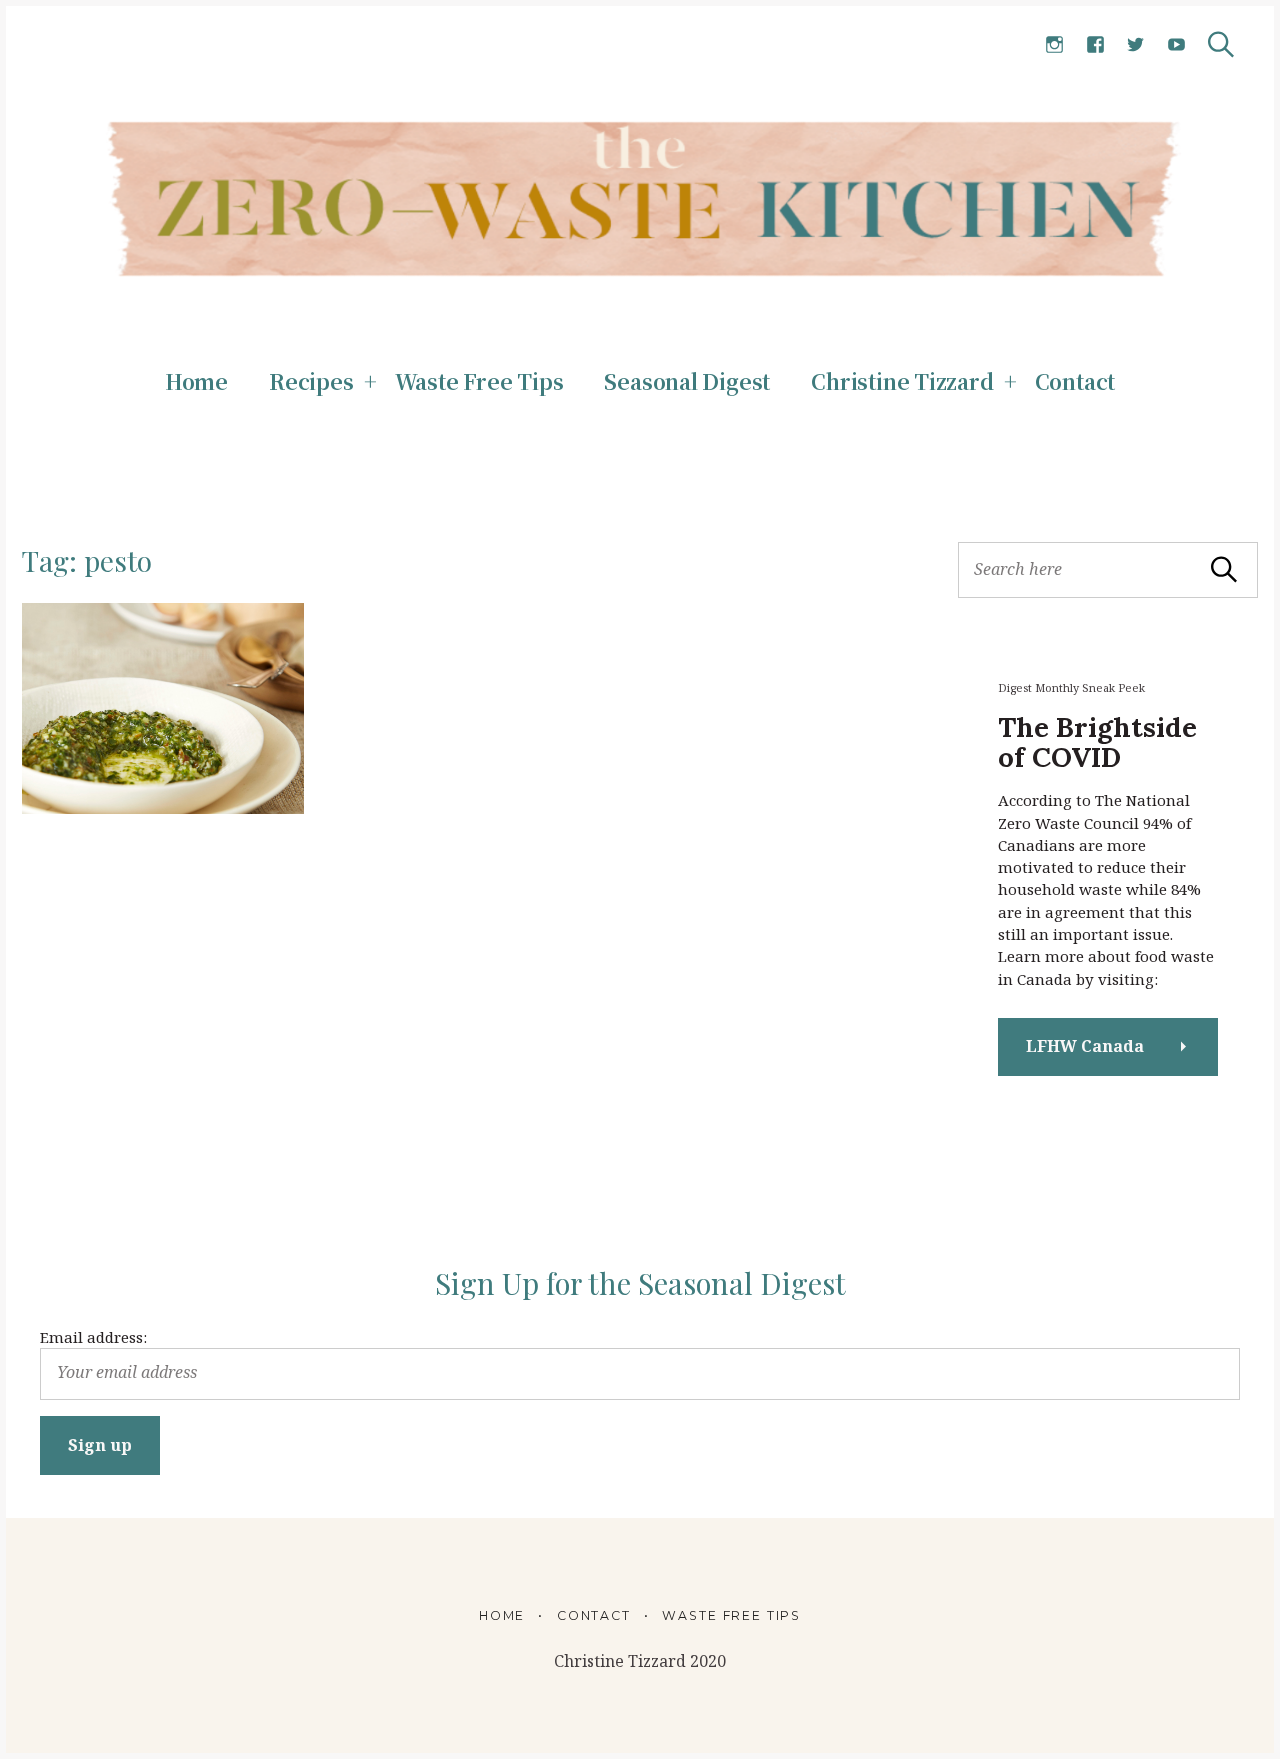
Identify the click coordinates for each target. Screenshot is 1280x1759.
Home (196, 381)
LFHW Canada (1085, 1046)
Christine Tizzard (902, 381)
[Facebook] (1095, 45)
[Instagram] (1054, 45)
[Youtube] (1176, 45)
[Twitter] (1135, 45)
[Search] (1221, 44)
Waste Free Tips (479, 381)
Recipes (311, 381)
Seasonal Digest (687, 381)
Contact (1075, 381)
